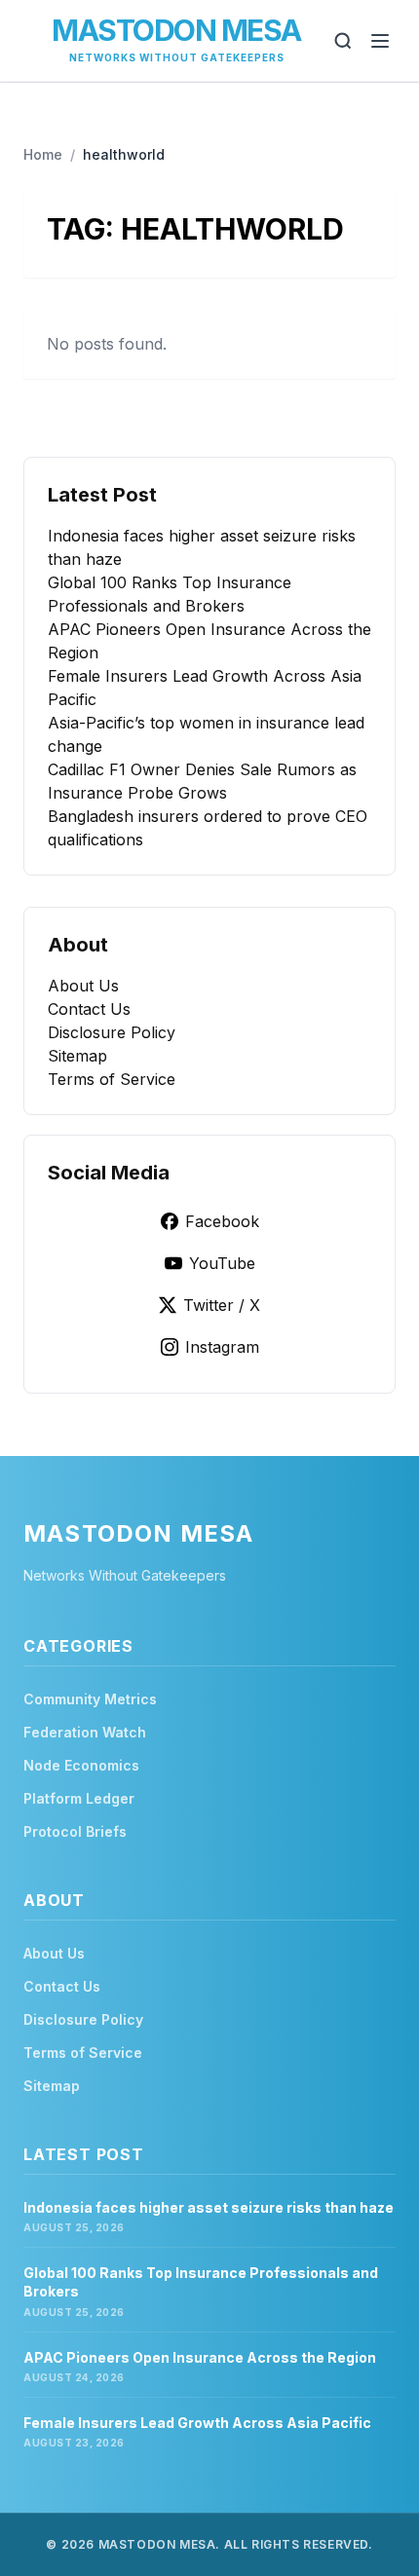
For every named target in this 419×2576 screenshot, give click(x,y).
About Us (83, 986)
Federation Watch (85, 1732)
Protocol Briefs (75, 1831)
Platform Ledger (79, 1798)
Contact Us (89, 1009)
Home (43, 154)
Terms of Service (112, 1079)
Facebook (222, 1221)
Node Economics (81, 1765)
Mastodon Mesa (176, 30)
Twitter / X (222, 1305)
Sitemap (77, 1056)
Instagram (222, 1347)
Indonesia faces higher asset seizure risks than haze (209, 2207)
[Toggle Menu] (380, 41)
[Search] (343, 41)
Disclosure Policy (112, 1032)
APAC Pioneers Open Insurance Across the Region (200, 2357)
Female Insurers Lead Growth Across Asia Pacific (197, 2423)
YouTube (222, 1263)
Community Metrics (90, 1699)
